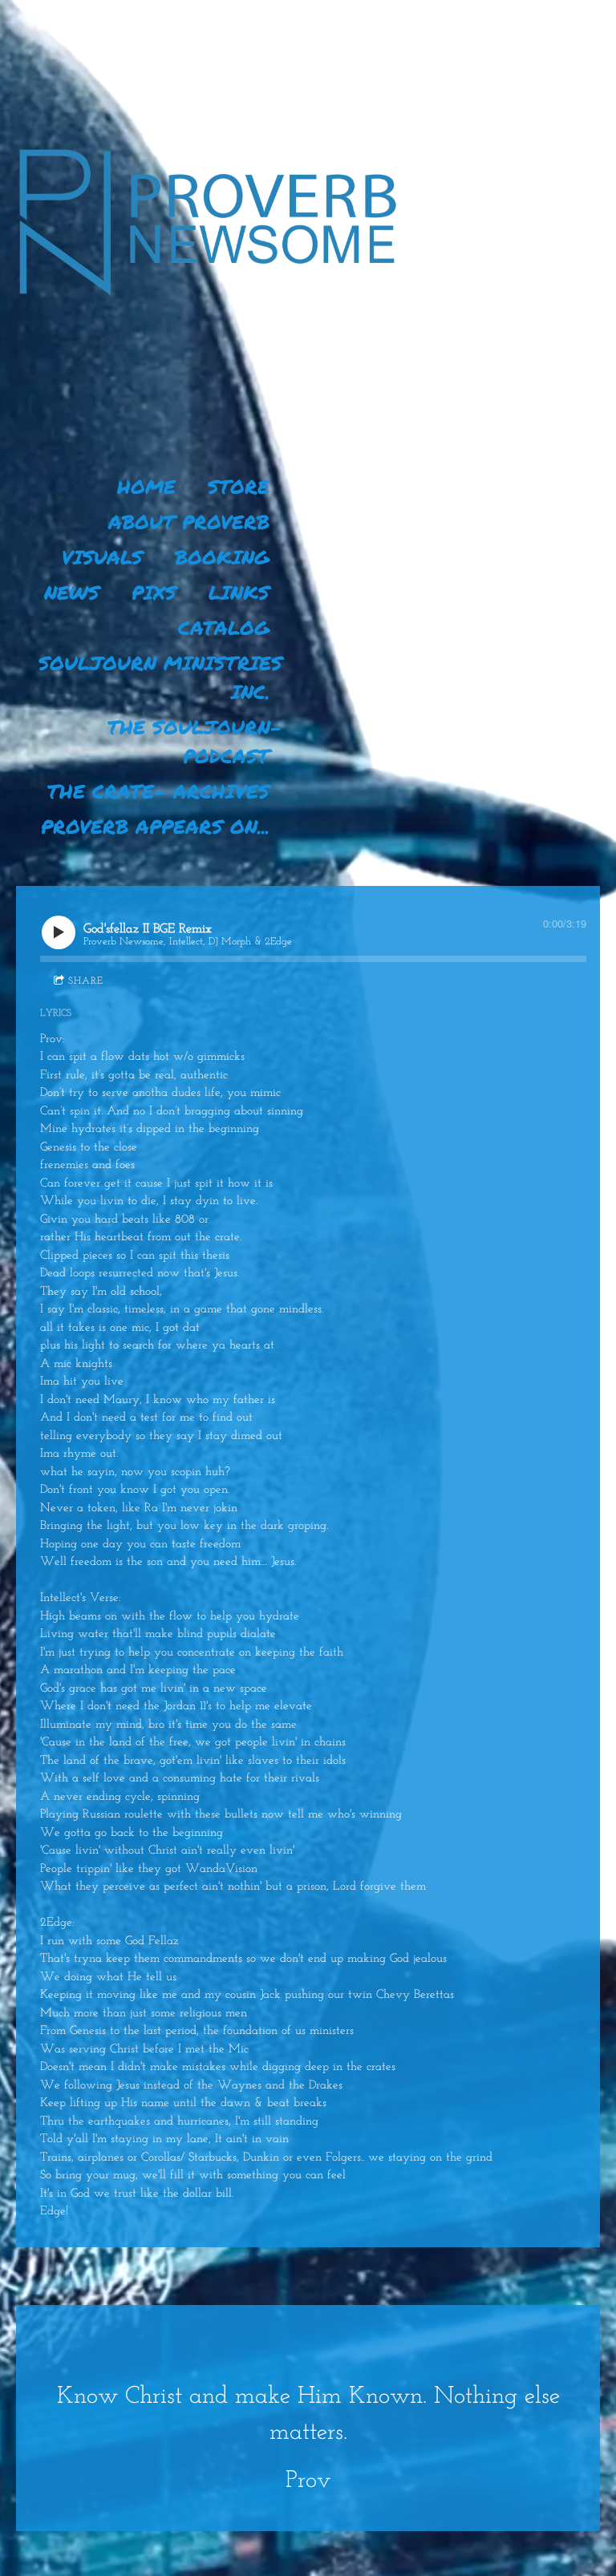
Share (86, 981)
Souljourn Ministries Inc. (164, 677)
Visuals (102, 557)
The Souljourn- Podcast (199, 741)
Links (239, 592)
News (72, 592)
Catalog (224, 627)
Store (239, 486)
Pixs (154, 592)
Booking (222, 557)
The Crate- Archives (158, 791)
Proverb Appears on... (155, 826)
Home (146, 486)
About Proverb (189, 522)
